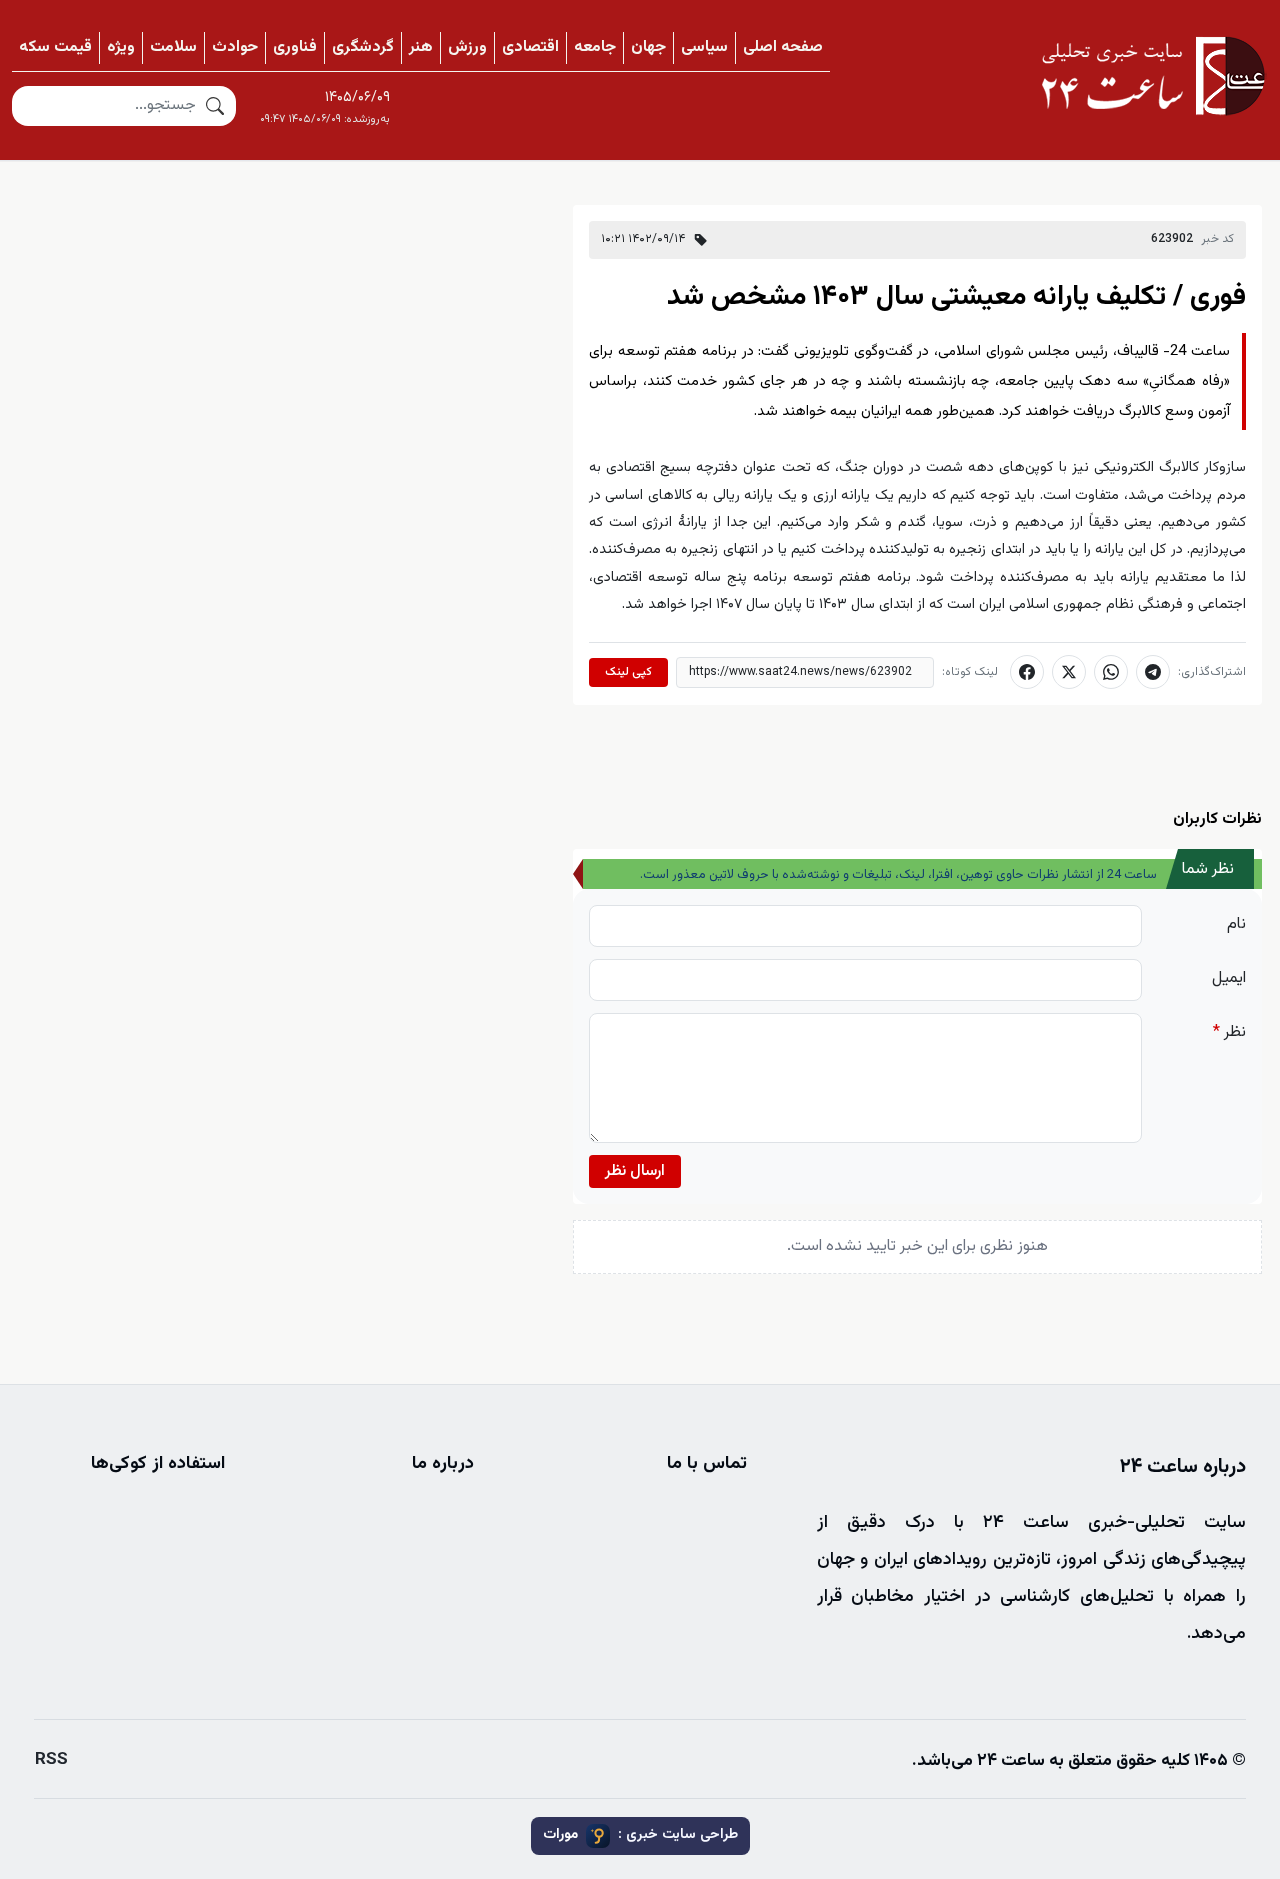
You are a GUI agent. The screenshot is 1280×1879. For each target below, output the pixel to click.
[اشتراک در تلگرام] (1153, 672)
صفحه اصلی (783, 47)
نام (1236, 924)
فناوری (295, 47)
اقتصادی (530, 47)
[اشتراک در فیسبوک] (1027, 672)
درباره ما (443, 1464)
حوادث (235, 47)
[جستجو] (215, 106)
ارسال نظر (635, 1171)
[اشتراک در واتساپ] (1111, 672)
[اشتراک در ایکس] (1069, 672)
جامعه (595, 47)
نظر (1229, 1032)
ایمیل (1229, 978)
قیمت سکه (55, 47)
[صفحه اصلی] (1153, 76)
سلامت (173, 47)
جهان (648, 47)
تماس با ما (707, 1464)
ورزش (467, 47)
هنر (421, 47)
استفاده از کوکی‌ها (158, 1464)
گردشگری (363, 47)
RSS (51, 1760)
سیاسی (704, 47)
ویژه (121, 47)
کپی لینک (628, 672)
